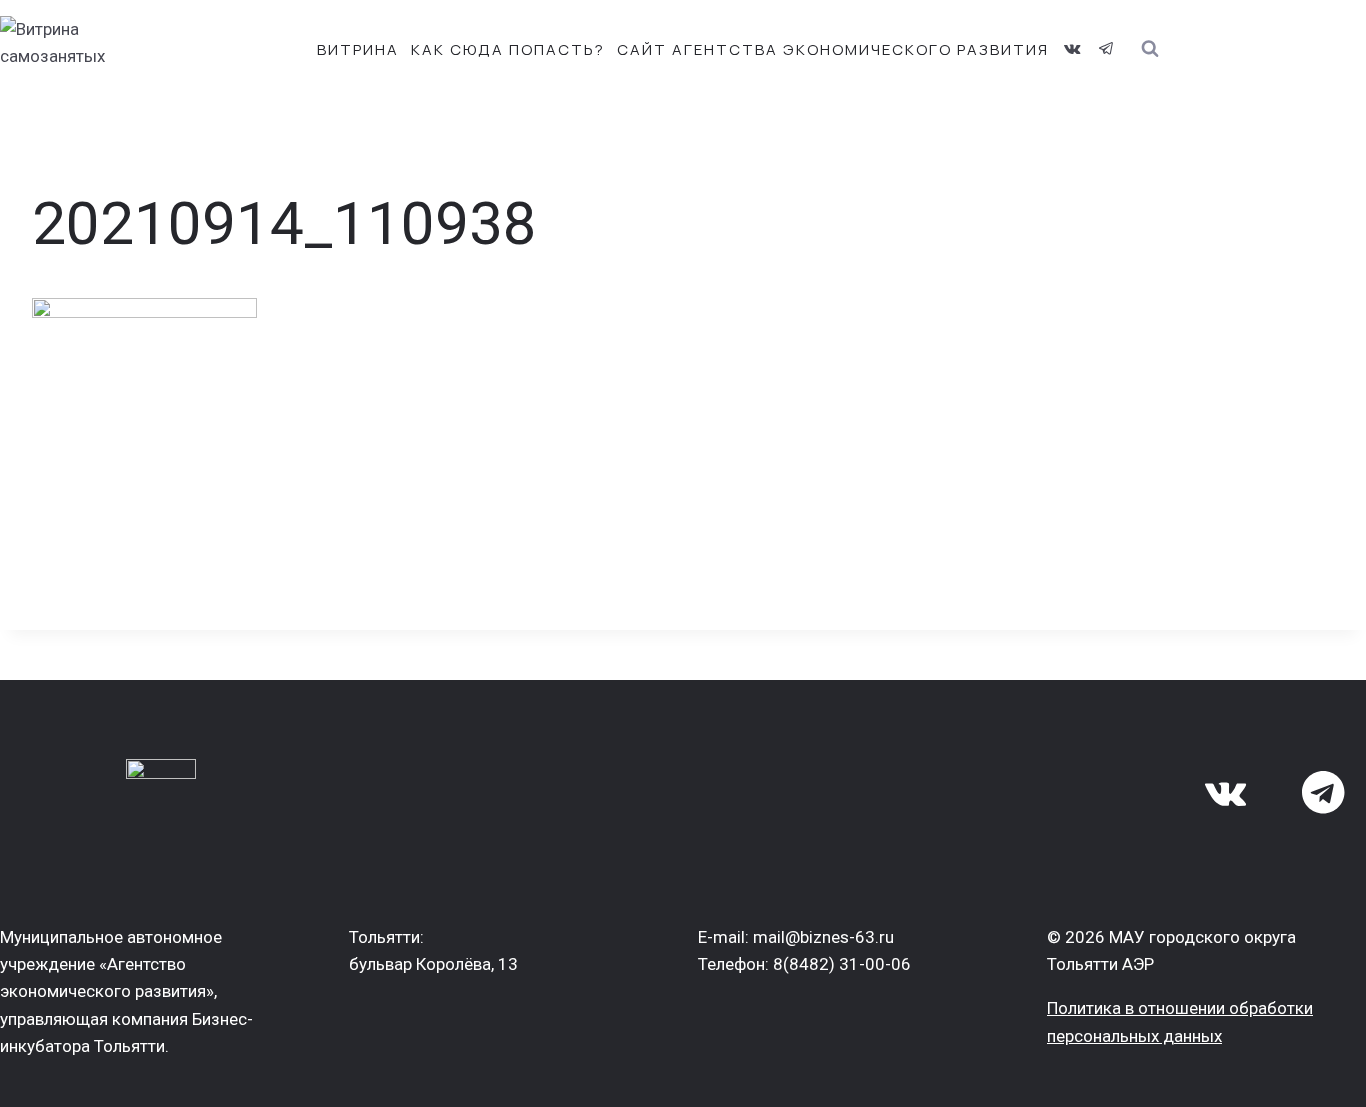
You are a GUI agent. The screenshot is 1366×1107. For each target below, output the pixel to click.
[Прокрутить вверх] (1314, 1074)
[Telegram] (1106, 49)
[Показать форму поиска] (1149, 49)
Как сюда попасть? (508, 49)
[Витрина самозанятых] (90, 50)
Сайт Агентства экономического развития (833, 49)
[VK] (1072, 49)
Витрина (358, 49)
